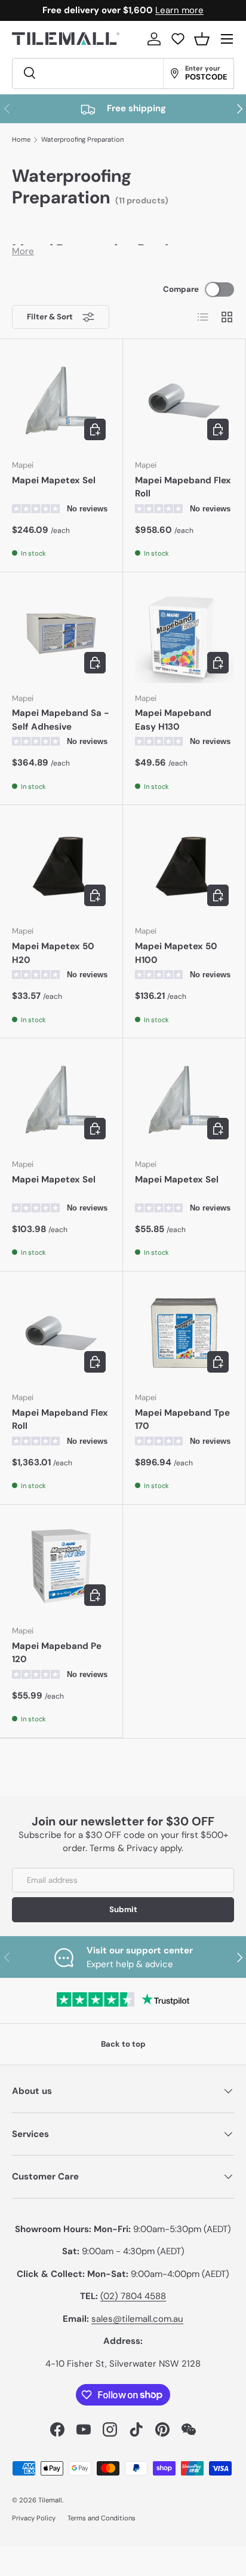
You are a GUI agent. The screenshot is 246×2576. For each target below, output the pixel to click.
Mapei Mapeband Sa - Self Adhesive (61, 720)
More (23, 251)
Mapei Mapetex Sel (54, 480)
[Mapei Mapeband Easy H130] (184, 634)
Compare (181, 289)
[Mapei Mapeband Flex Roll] (184, 400)
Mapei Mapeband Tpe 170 (182, 1420)
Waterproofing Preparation (82, 140)
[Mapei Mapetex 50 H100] (184, 866)
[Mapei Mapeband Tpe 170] (184, 1333)
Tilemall (50, 2500)
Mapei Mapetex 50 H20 (53, 953)
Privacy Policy (34, 2518)
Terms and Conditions (102, 2518)
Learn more (179, 10)
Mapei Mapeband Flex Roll (183, 487)
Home (21, 140)
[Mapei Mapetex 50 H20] (61, 866)
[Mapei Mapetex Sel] (61, 400)
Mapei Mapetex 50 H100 (176, 953)
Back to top (123, 2044)
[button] (202, 39)
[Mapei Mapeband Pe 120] (61, 1566)
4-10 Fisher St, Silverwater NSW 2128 (123, 2364)
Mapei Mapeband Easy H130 (173, 720)
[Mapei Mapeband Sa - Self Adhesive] (61, 634)
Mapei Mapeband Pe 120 (57, 1653)
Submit (123, 1909)
